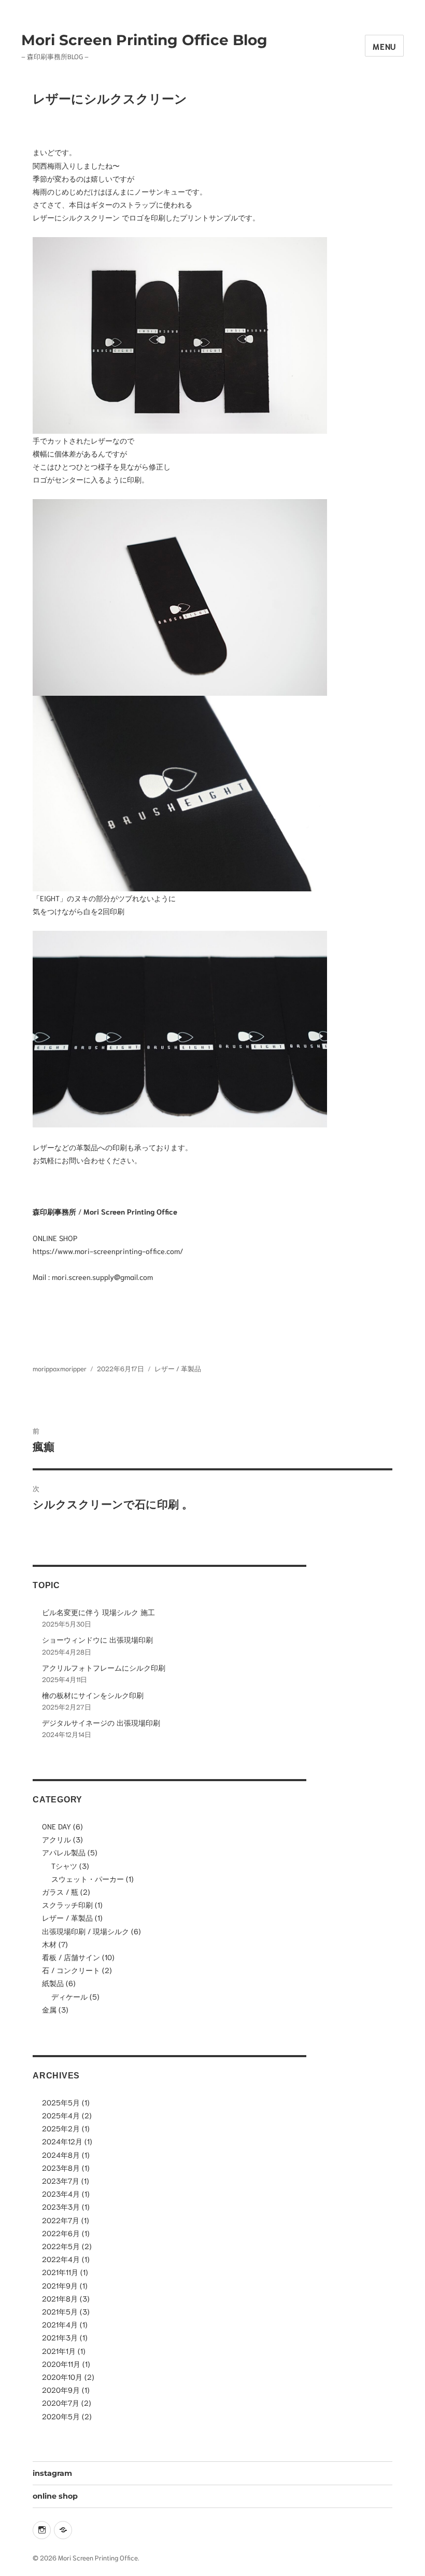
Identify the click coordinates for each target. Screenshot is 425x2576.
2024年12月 (62, 2141)
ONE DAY (56, 1826)
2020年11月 (61, 2364)
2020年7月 (61, 2402)
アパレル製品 (64, 1852)
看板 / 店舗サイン (71, 1957)
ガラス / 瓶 (60, 1891)
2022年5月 (61, 2246)
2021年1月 (59, 2351)
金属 (49, 2009)
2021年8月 (60, 2298)
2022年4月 (61, 2259)
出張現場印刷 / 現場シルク (86, 1931)
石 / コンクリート (71, 1970)
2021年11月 (60, 2272)
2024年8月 (61, 2154)
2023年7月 (61, 2180)
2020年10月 (62, 2377)
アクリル (56, 1839)
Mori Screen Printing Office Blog (144, 40)
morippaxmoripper (60, 1368)
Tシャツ (64, 1865)
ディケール (69, 1996)
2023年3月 (61, 2206)
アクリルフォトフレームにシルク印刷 (104, 1667)
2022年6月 (61, 2233)
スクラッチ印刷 (67, 1904)
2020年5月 (61, 2416)
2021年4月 (60, 2324)
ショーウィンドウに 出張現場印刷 (97, 1639)
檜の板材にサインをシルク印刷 (93, 1695)
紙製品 (53, 1983)
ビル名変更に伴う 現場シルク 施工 (98, 1612)
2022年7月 (61, 2220)
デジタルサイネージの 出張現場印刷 (101, 1722)
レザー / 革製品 (178, 1368)
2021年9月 (60, 2285)
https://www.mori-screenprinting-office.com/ (108, 1251)
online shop (55, 2496)
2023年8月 (61, 2167)
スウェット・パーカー (88, 1878)
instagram (52, 2473)
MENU (384, 46)
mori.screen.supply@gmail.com (102, 1277)
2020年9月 (61, 2389)
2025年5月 (61, 2102)
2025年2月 (61, 2128)
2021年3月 (60, 2337)
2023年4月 (61, 2193)
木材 (49, 1944)
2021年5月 (60, 2311)
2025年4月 (61, 2115)
